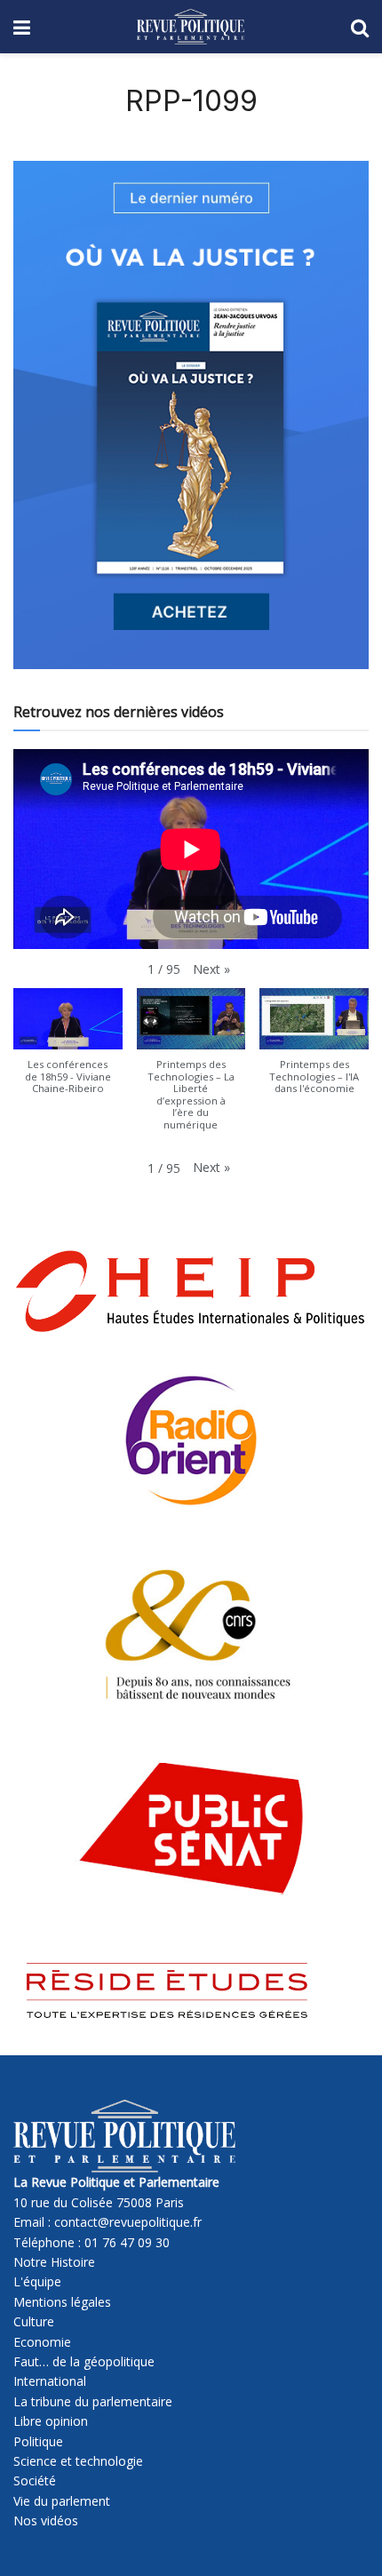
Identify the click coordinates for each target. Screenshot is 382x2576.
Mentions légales (62, 2302)
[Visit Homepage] (191, 27)
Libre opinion (51, 2421)
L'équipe (37, 2281)
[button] (211, 969)
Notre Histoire (54, 2262)
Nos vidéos (46, 2520)
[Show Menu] (22, 27)
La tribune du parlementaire (93, 2401)
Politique (38, 2441)
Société (35, 2480)
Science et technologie (78, 2461)
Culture (34, 2321)
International (50, 2381)
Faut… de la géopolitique (84, 2361)
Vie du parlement (62, 2501)
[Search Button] (360, 27)
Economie (42, 2342)
